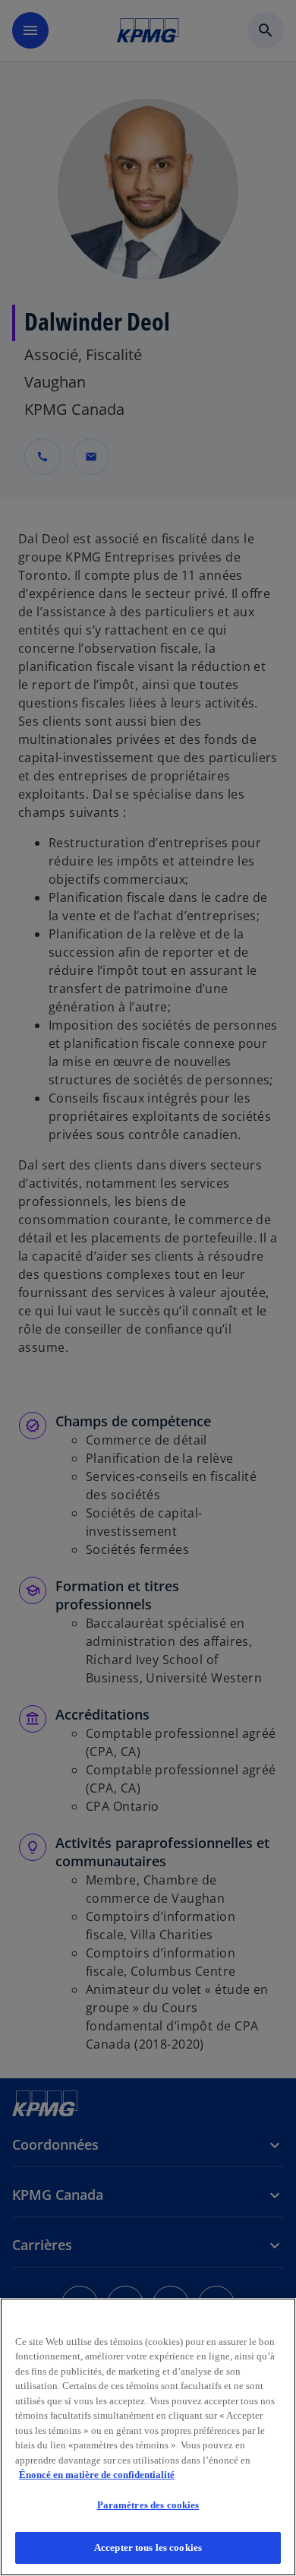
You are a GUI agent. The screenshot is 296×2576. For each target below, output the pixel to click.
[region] (148, 2437)
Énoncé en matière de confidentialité (97, 2475)
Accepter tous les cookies (148, 2548)
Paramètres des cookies (148, 2505)
